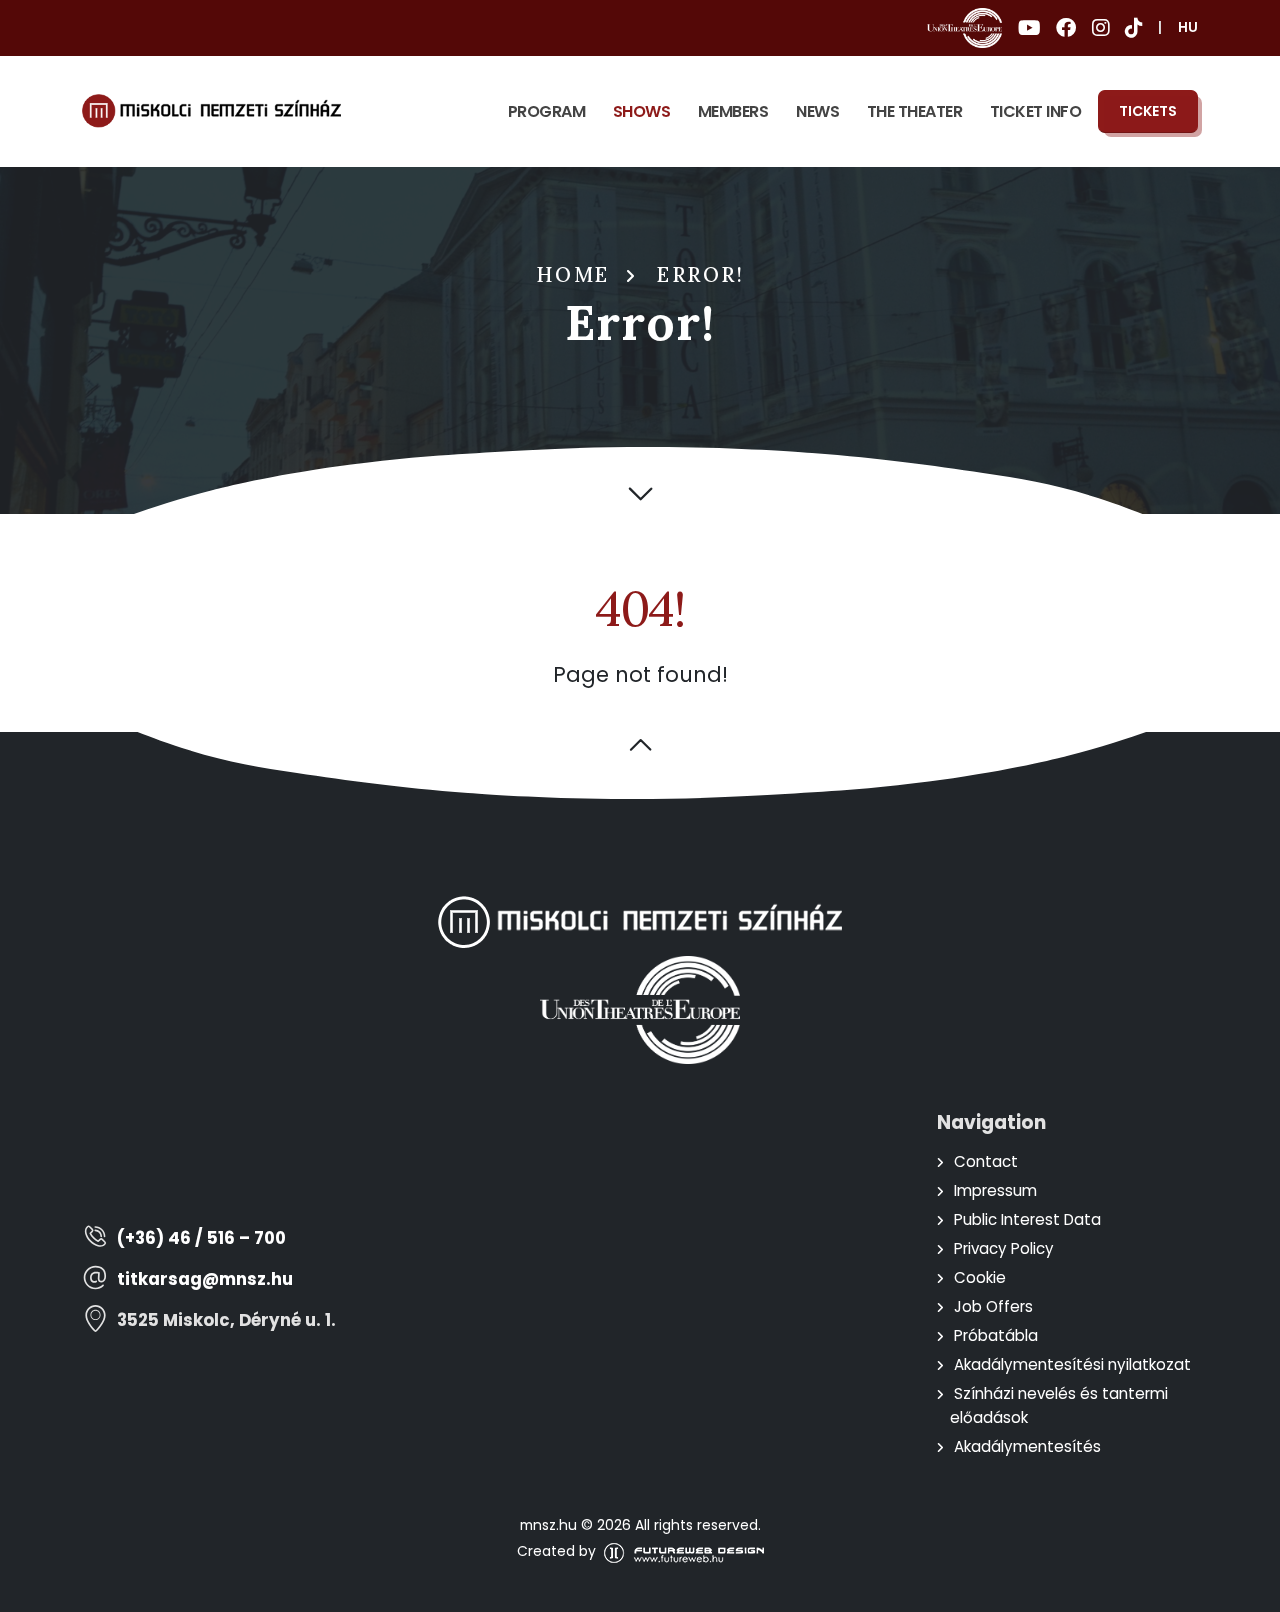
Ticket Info (1036, 111)
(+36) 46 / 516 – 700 (201, 1238)
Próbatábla (996, 1335)
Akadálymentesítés (1027, 1446)
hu (1188, 27)
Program (547, 111)
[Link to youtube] (1029, 28)
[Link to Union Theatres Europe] (964, 28)
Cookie (980, 1277)
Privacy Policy (1004, 1248)
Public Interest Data (1027, 1219)
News (817, 111)
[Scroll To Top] (1245, 1589)
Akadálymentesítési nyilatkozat (1072, 1364)
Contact (986, 1161)
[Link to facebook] (1066, 28)
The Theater (915, 111)
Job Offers (993, 1306)
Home (573, 275)
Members (733, 111)
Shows (642, 111)
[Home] (211, 111)
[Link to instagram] (1100, 28)
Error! (700, 275)
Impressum (995, 1190)
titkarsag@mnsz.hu (205, 1279)
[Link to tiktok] (1133, 28)
